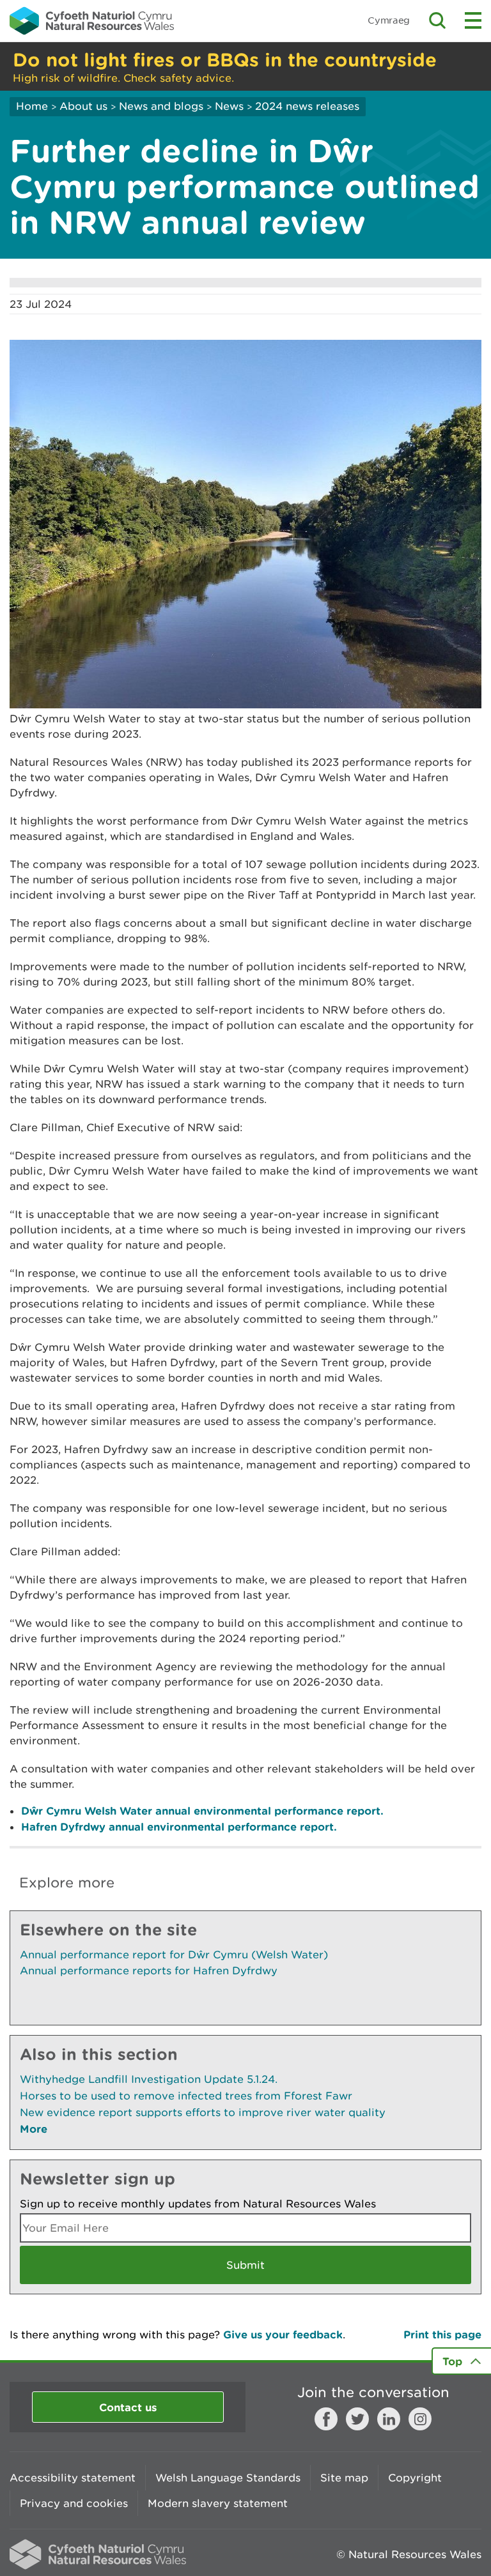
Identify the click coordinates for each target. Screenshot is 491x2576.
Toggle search (437, 20)
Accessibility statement (73, 2478)
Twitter (357, 2419)
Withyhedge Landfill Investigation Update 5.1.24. (149, 2079)
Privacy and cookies (74, 2503)
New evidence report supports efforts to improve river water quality (203, 2112)
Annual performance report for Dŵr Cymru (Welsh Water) (174, 1955)
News (229, 106)
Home (32, 106)
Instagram (420, 2419)
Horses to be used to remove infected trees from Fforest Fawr (186, 2096)
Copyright (415, 2478)
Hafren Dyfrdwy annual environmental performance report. (179, 1826)
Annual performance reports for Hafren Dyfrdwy (149, 1970)
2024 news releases (307, 106)
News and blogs (161, 106)
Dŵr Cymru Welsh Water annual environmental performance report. (202, 1810)
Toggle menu (473, 20)
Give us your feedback (283, 2334)
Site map (344, 2478)
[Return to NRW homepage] (92, 20)
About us (83, 106)
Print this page (442, 2334)
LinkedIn (389, 2419)
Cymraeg (389, 20)
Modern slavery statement (218, 2503)
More (34, 2129)
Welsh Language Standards (228, 2478)
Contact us (128, 2407)
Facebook (326, 2419)
